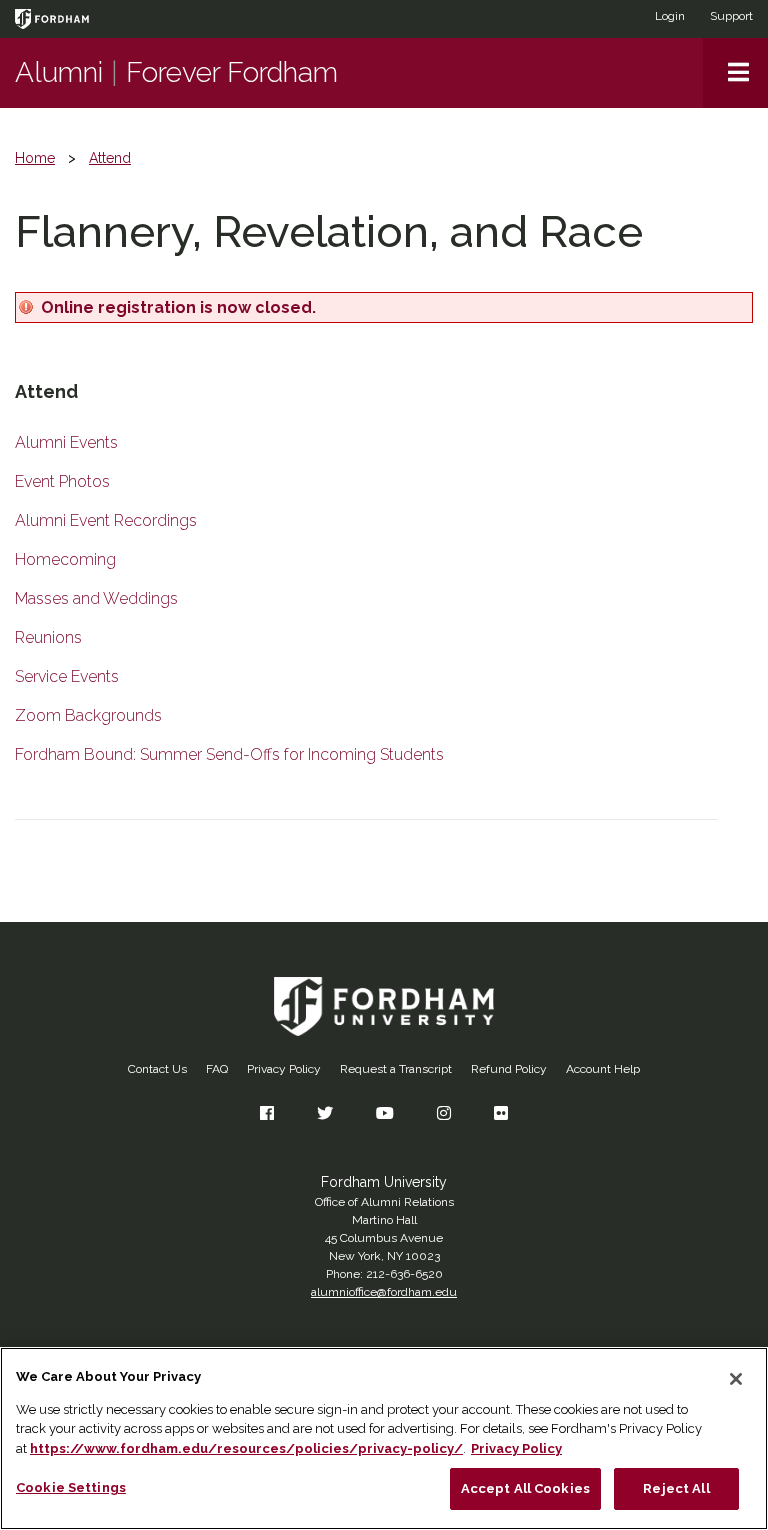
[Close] (736, 1379)
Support (731, 16)
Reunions (48, 637)
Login (670, 16)
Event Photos (62, 481)
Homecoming (65, 559)
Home (35, 158)
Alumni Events (66, 442)
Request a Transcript (396, 1069)
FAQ (217, 1069)
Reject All (676, 1488)
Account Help (603, 1069)
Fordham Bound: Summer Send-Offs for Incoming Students (229, 754)
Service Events (67, 676)
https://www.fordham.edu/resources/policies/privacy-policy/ (246, 1448)
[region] (384, 1438)
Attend (110, 158)
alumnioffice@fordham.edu (384, 1292)
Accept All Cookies (525, 1488)
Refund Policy (509, 1069)
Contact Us (157, 1069)
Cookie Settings (71, 1487)
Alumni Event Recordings (106, 520)
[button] (735, 73)
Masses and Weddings (96, 598)
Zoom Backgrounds (88, 715)
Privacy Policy (284, 1069)
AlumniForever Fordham (176, 72)
